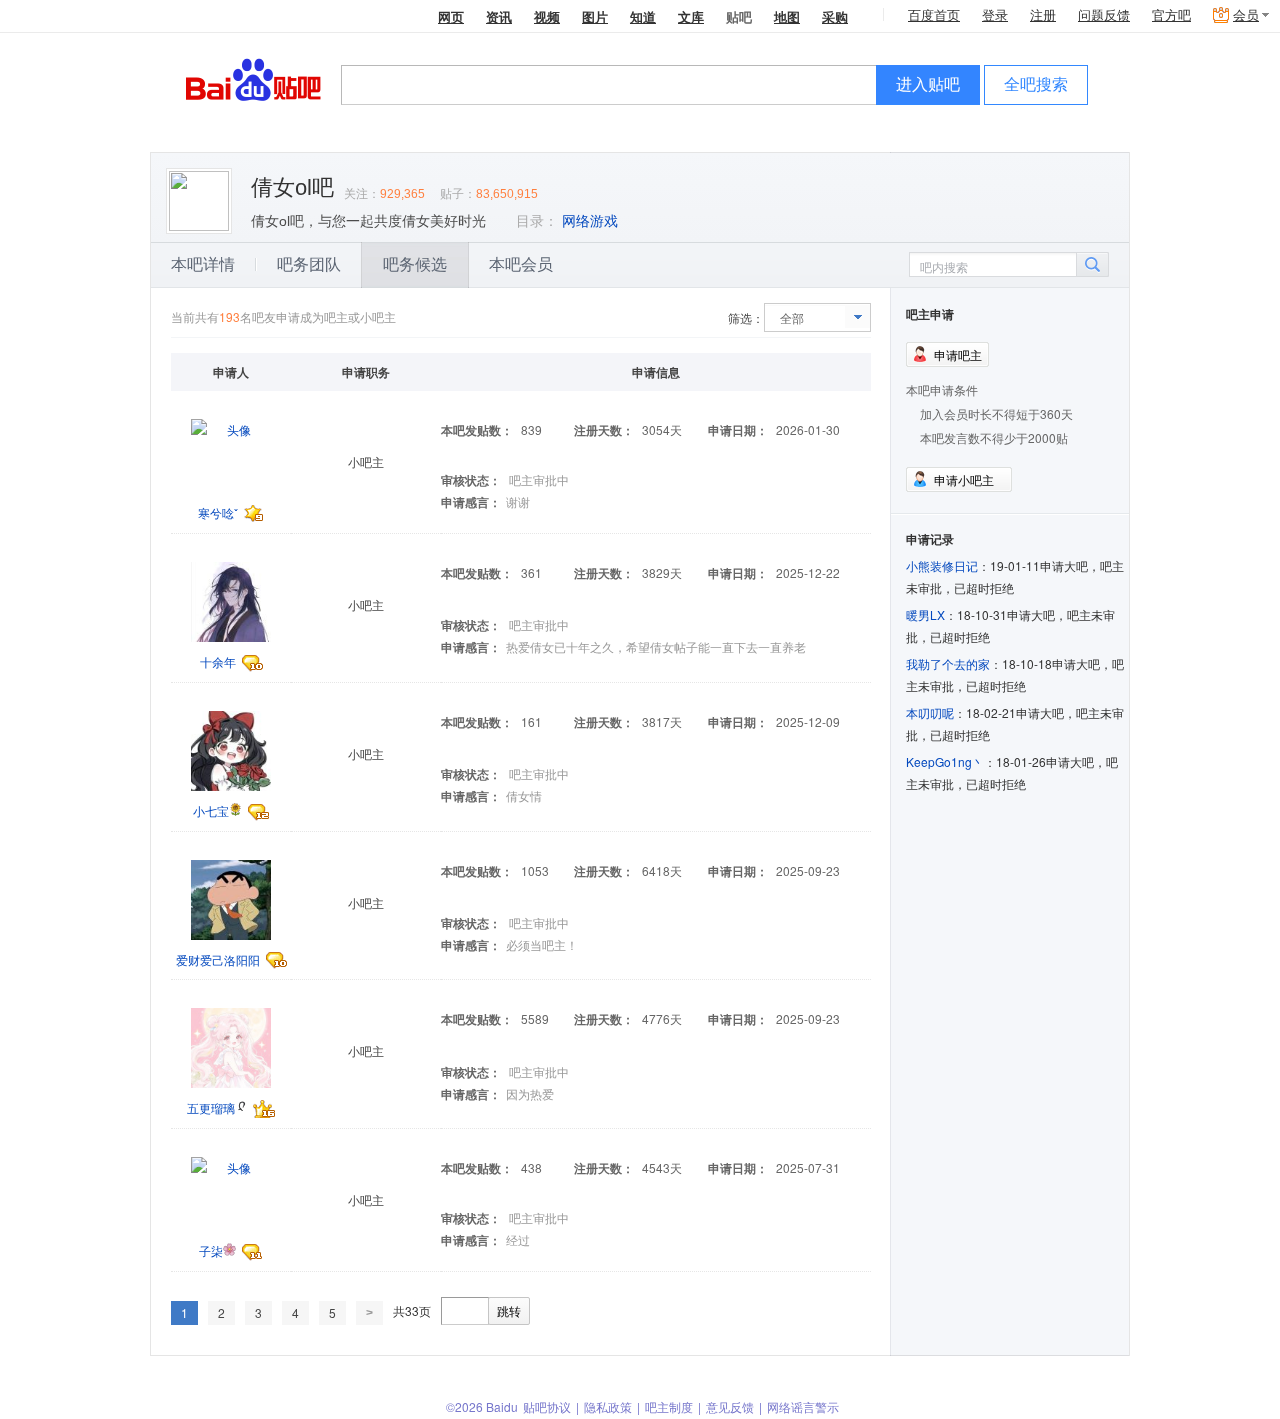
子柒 (211, 1250)
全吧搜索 (1036, 84)
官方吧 (1171, 15)
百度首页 (934, 15)
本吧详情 (203, 264)
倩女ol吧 (292, 187)
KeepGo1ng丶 (945, 761)
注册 (1043, 15)
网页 (451, 16)
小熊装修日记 (942, 565)
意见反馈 (730, 1406)
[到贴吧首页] (253, 78)
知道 (643, 16)
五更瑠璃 (211, 1107)
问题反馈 (1104, 15)
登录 (995, 15)
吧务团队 (309, 264)
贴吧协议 (547, 1406)
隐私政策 (608, 1406)
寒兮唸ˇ (218, 512)
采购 (835, 16)
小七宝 (211, 810)
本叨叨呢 (930, 712)
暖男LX (925, 614)
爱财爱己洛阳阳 (218, 959)
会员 (1246, 15)
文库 (691, 16)
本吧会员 (521, 264)
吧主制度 (669, 1406)
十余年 (218, 661)
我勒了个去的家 (948, 663)
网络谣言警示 (803, 1406)
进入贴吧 (928, 84)
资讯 (499, 16)
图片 (595, 16)
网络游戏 (590, 221)
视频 (547, 16)
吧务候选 (415, 264)
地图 (787, 16)
